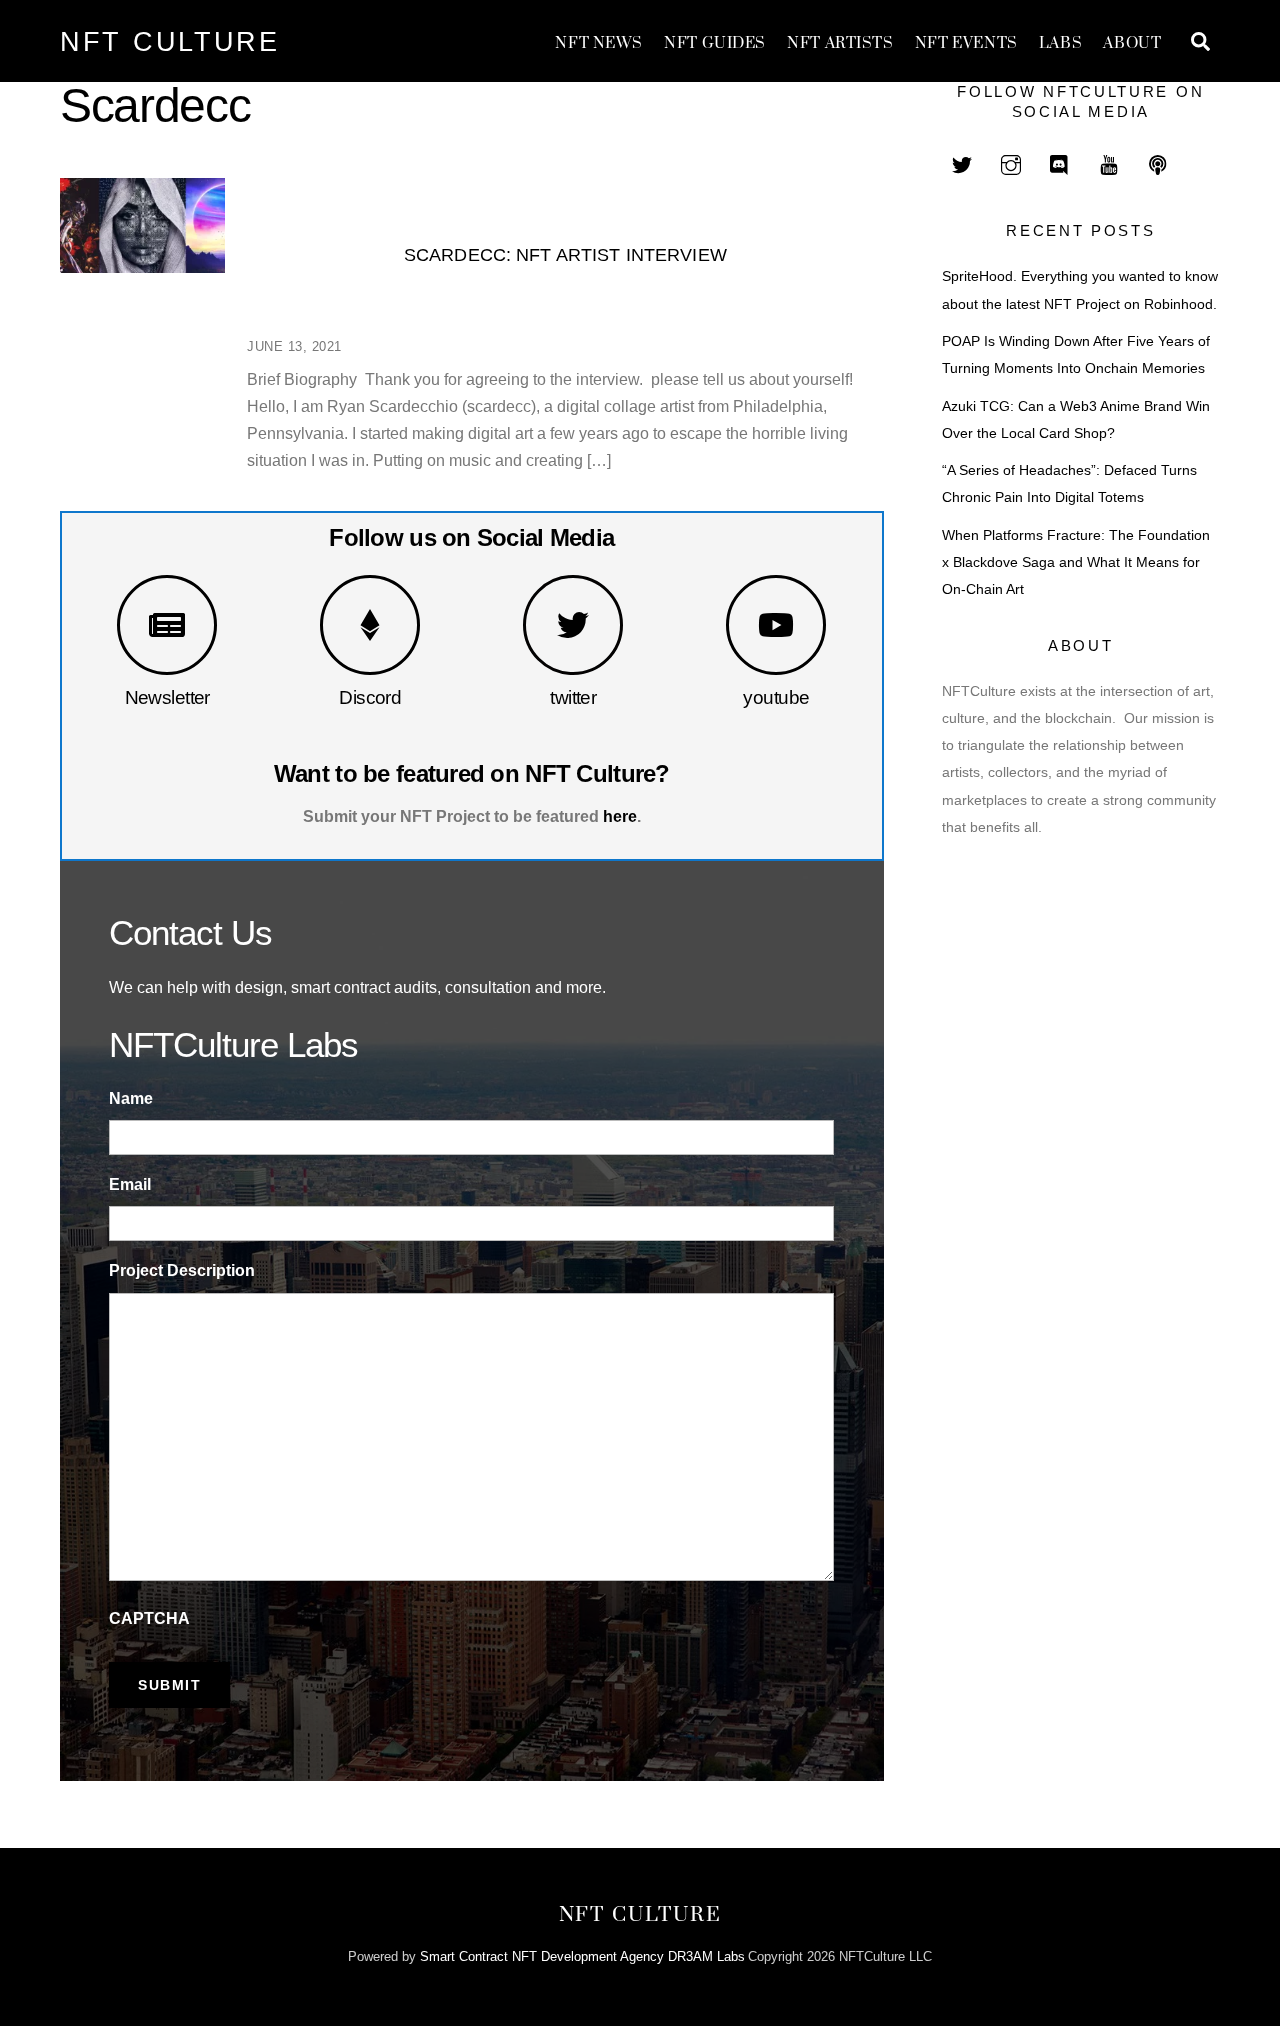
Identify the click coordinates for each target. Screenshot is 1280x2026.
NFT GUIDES (715, 43)
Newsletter (167, 697)
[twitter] (962, 162)
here (620, 816)
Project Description (182, 1270)
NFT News (599, 43)
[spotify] (1158, 162)
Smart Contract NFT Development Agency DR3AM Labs (582, 1956)
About (1132, 43)
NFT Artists (840, 43)
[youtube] (1109, 162)
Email (130, 1184)
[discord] (1060, 162)
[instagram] (1011, 162)
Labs (1060, 43)
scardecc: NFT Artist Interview (565, 254)
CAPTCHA (149, 1618)
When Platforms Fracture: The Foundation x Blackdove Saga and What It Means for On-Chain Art (1076, 562)
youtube (776, 697)
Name (131, 1098)
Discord (370, 697)
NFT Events (966, 43)
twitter (573, 697)
